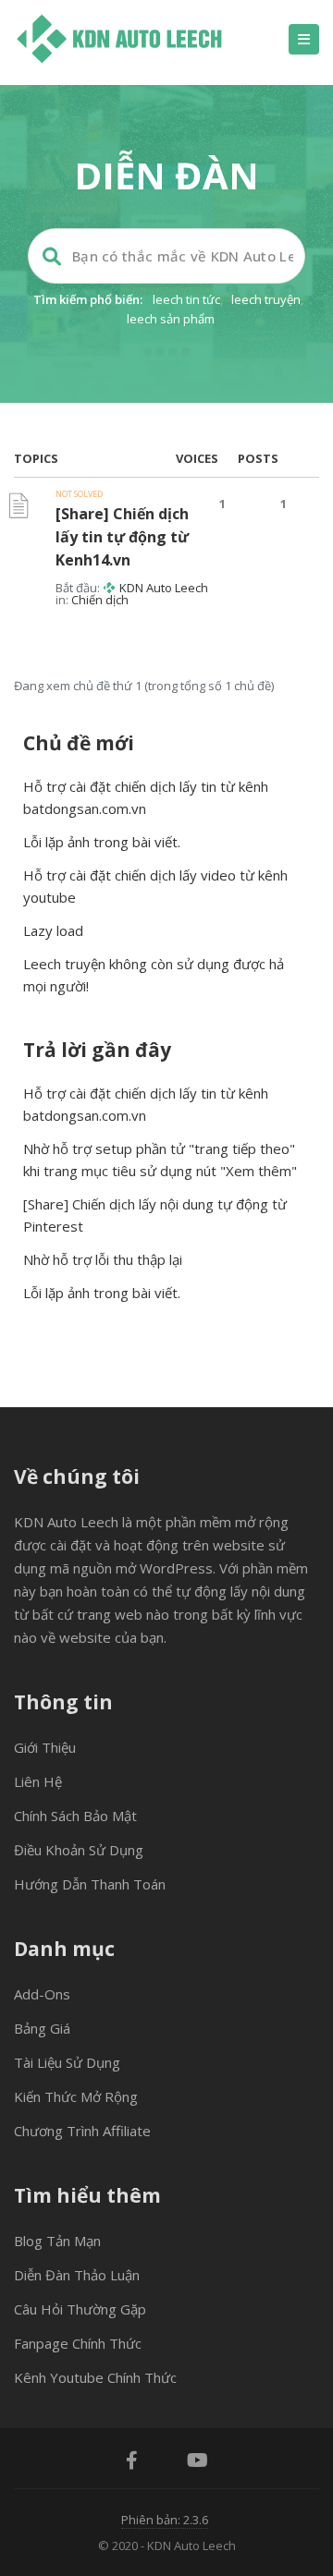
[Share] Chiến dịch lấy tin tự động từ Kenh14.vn (122, 537)
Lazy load (53, 930)
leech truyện (266, 299)
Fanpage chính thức (78, 2343)
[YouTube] (197, 2462)
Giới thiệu (45, 1747)
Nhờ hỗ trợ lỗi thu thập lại (103, 1259)
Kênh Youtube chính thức (95, 2377)
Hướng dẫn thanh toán (90, 1884)
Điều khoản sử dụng (79, 1850)
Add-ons (42, 1994)
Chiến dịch (100, 600)
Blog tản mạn (57, 2241)
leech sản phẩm (171, 319)
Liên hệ (38, 1781)
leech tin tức (186, 299)
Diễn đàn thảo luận (77, 2275)
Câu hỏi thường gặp (80, 2309)
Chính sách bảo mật (75, 1816)
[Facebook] (132, 2462)
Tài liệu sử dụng (67, 2062)
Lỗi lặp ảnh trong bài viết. (102, 842)
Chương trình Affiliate (82, 2131)
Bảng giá (42, 2028)
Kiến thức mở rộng (76, 2096)
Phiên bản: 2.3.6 (165, 2520)
